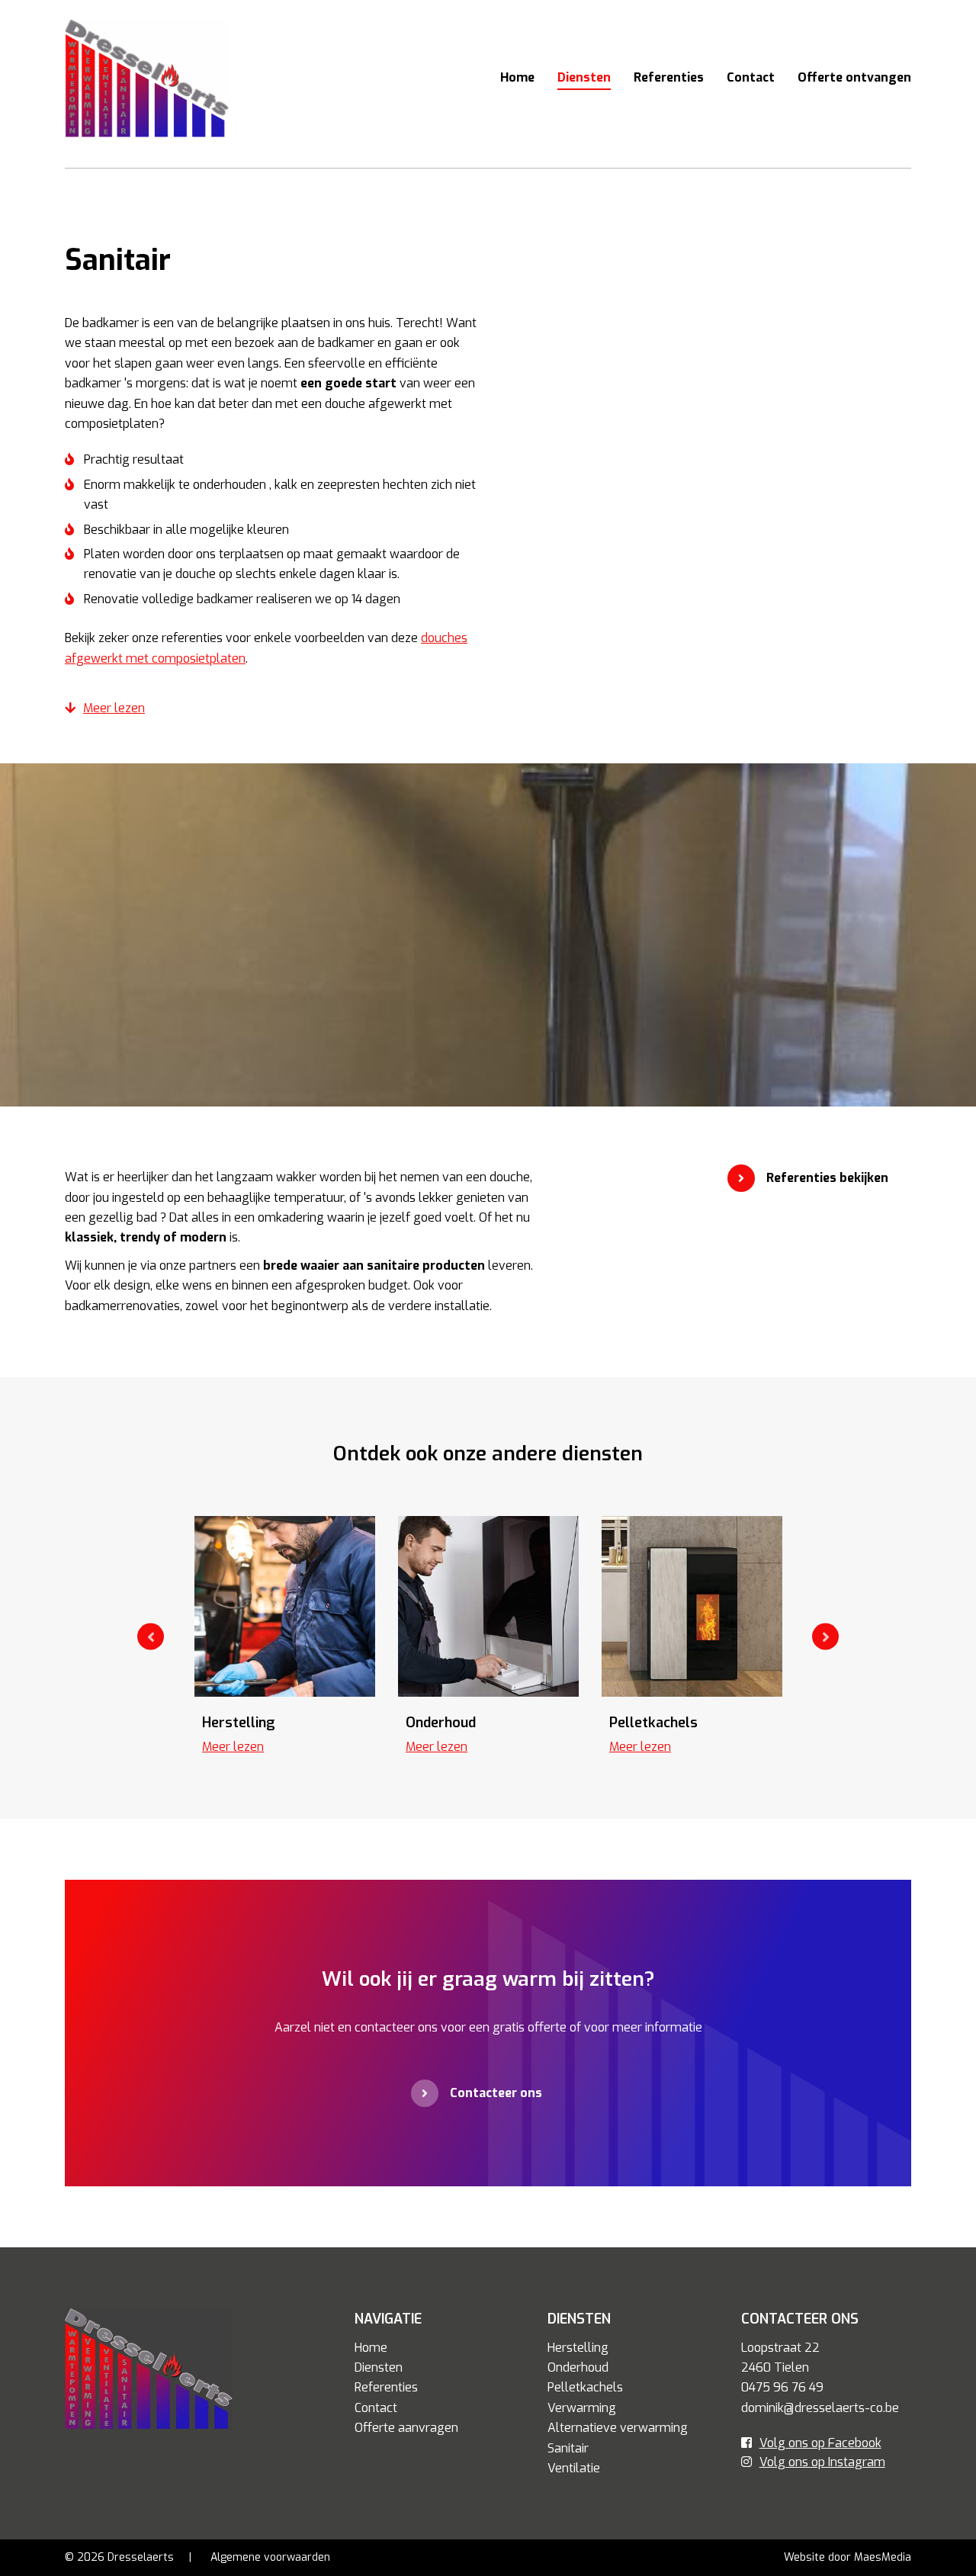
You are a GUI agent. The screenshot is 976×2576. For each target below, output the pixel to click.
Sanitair (568, 2448)
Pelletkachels (585, 2387)
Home (517, 77)
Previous (151, 1637)
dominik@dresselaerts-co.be (820, 2408)
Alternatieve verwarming (618, 2428)
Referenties (669, 77)
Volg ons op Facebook (820, 2443)
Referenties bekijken (827, 1178)
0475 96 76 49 (782, 2387)
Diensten (584, 77)
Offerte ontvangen (854, 77)
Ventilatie (574, 2468)
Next (825, 1637)
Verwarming (582, 2408)
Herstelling (578, 2348)
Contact (751, 77)
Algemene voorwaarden (270, 2557)
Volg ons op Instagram (822, 2462)
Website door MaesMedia (848, 2557)
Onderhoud (578, 2367)
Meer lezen (114, 708)
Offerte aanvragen (406, 2428)
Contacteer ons (496, 2093)
